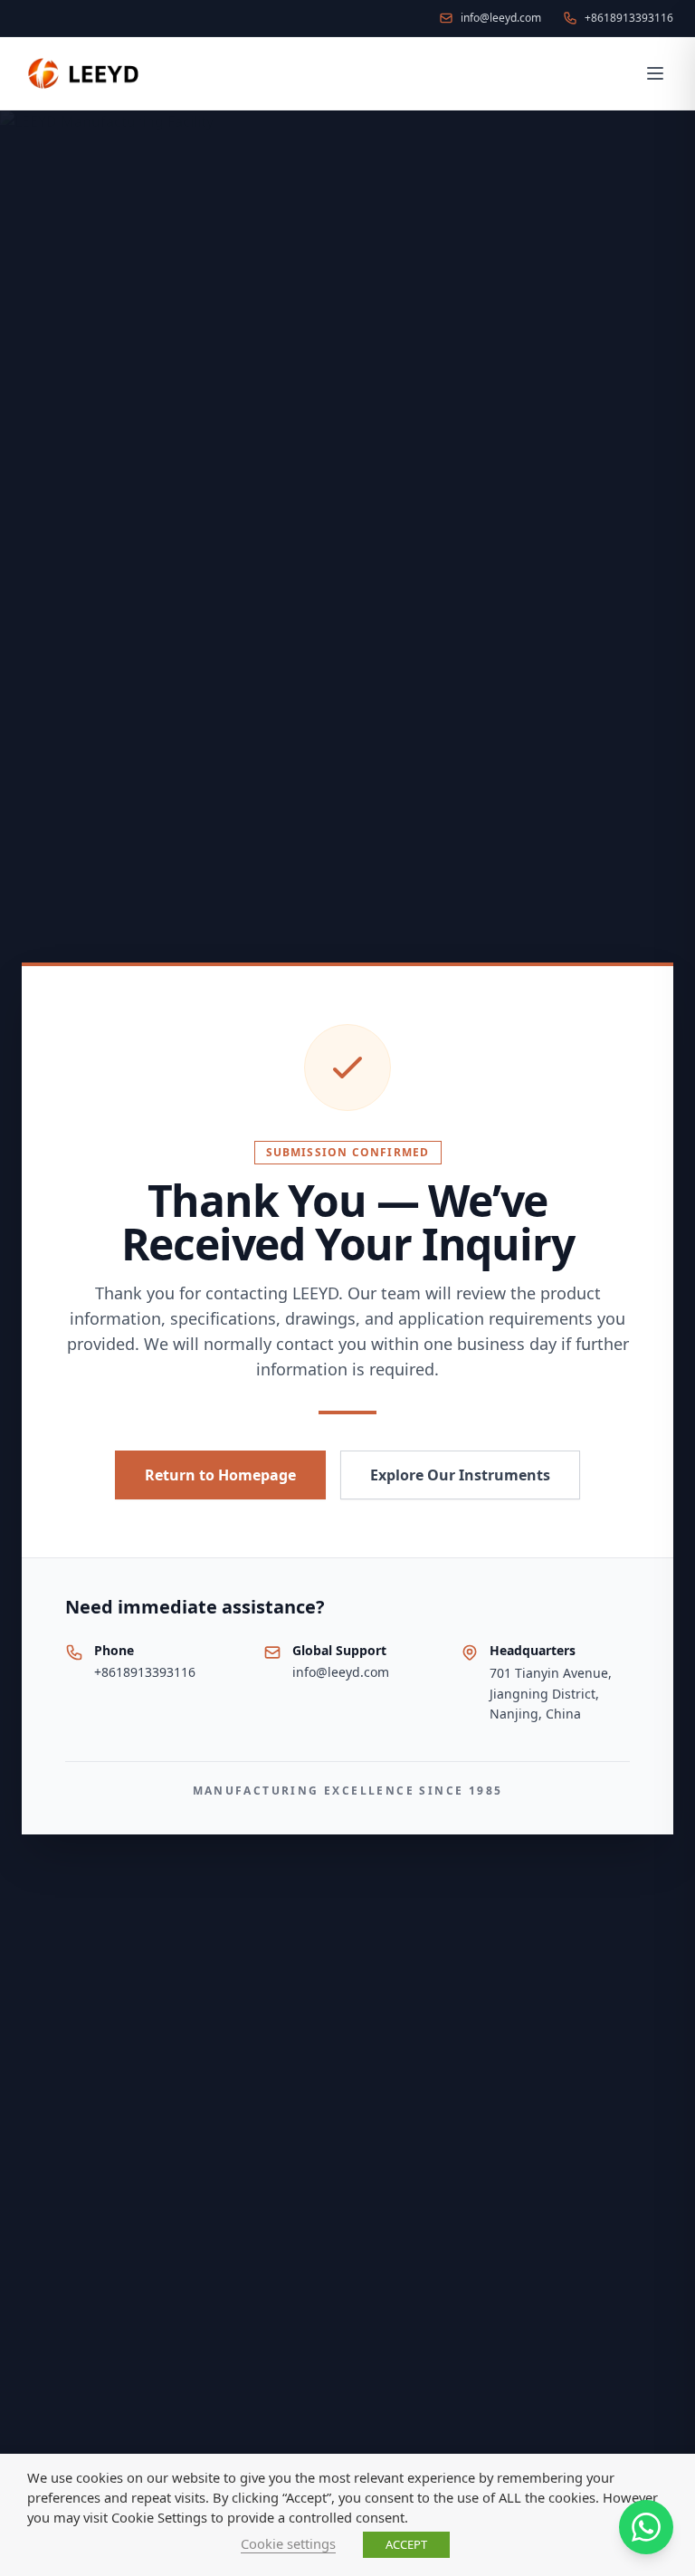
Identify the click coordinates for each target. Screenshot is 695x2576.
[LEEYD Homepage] (85, 73)
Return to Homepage (220, 1475)
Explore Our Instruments (460, 1475)
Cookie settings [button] (288, 2543)
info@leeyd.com (341, 1672)
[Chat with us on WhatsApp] (646, 2527)
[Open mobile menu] (655, 73)
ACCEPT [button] (406, 2544)
